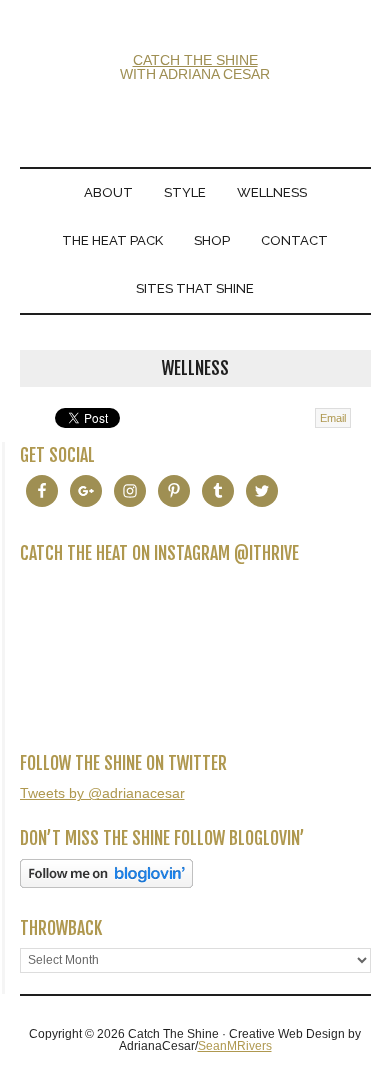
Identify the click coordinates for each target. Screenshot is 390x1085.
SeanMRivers (235, 1046)
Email (333, 418)
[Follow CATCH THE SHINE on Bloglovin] (106, 883)
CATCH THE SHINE (195, 60)
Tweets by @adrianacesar (102, 793)
